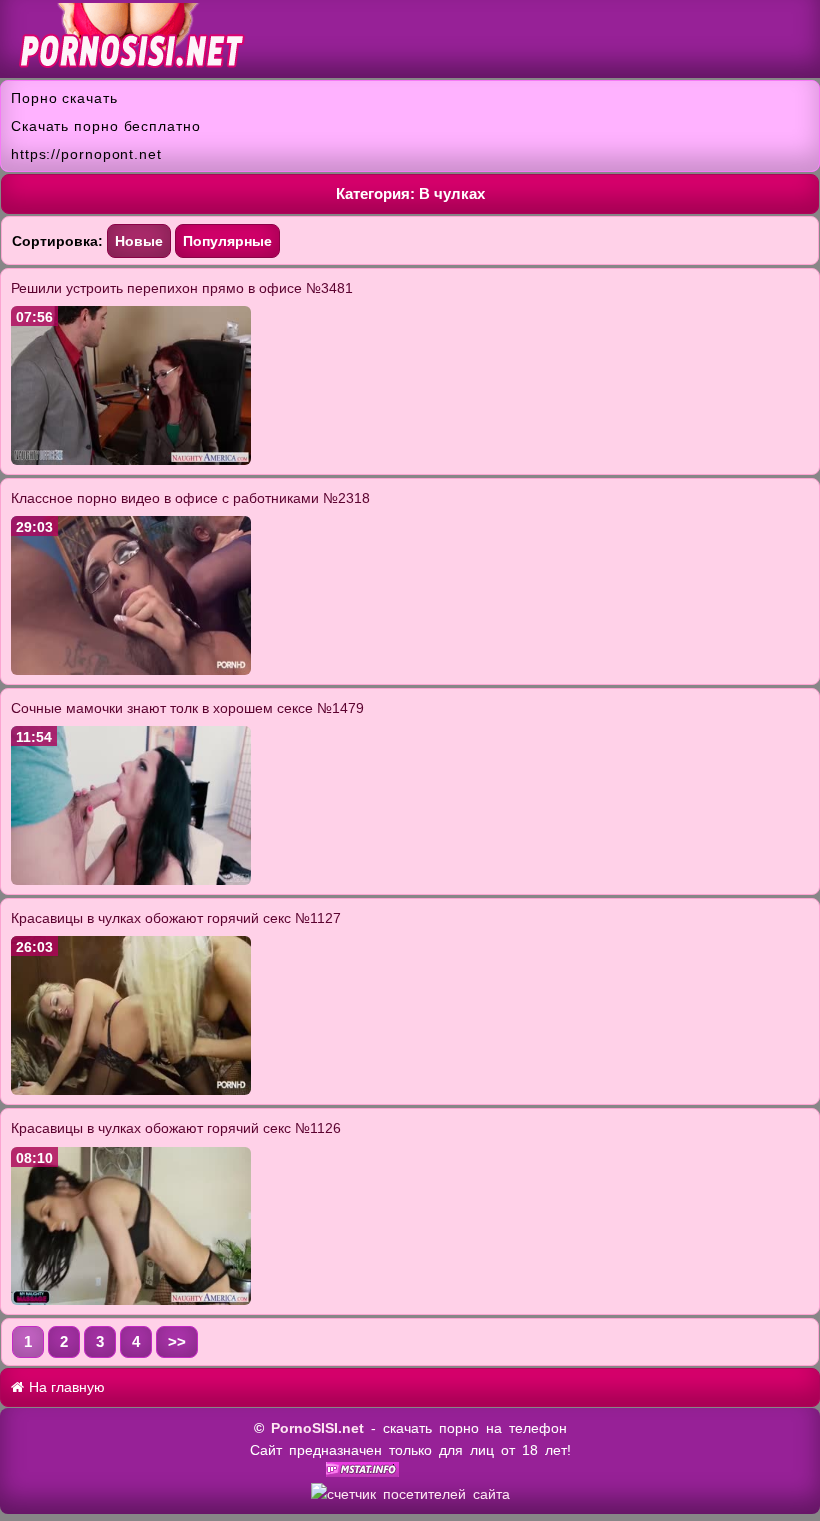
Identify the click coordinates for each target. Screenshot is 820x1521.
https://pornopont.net (86, 154)
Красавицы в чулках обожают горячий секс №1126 (176, 1128)
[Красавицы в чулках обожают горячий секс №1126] (131, 1300)
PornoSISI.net (317, 1428)
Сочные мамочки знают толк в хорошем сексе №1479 (187, 708)
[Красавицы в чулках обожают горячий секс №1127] (131, 1090)
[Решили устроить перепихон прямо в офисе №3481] (131, 460)
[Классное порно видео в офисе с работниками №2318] (131, 670)
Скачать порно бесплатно (106, 126)
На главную (65, 1387)
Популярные (227, 241)
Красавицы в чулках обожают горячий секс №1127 (176, 918)
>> (177, 1341)
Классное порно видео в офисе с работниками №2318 (190, 498)
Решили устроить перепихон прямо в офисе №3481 (182, 288)
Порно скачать (64, 98)
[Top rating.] (362, 1472)
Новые (139, 241)
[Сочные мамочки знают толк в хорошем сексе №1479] (131, 880)
